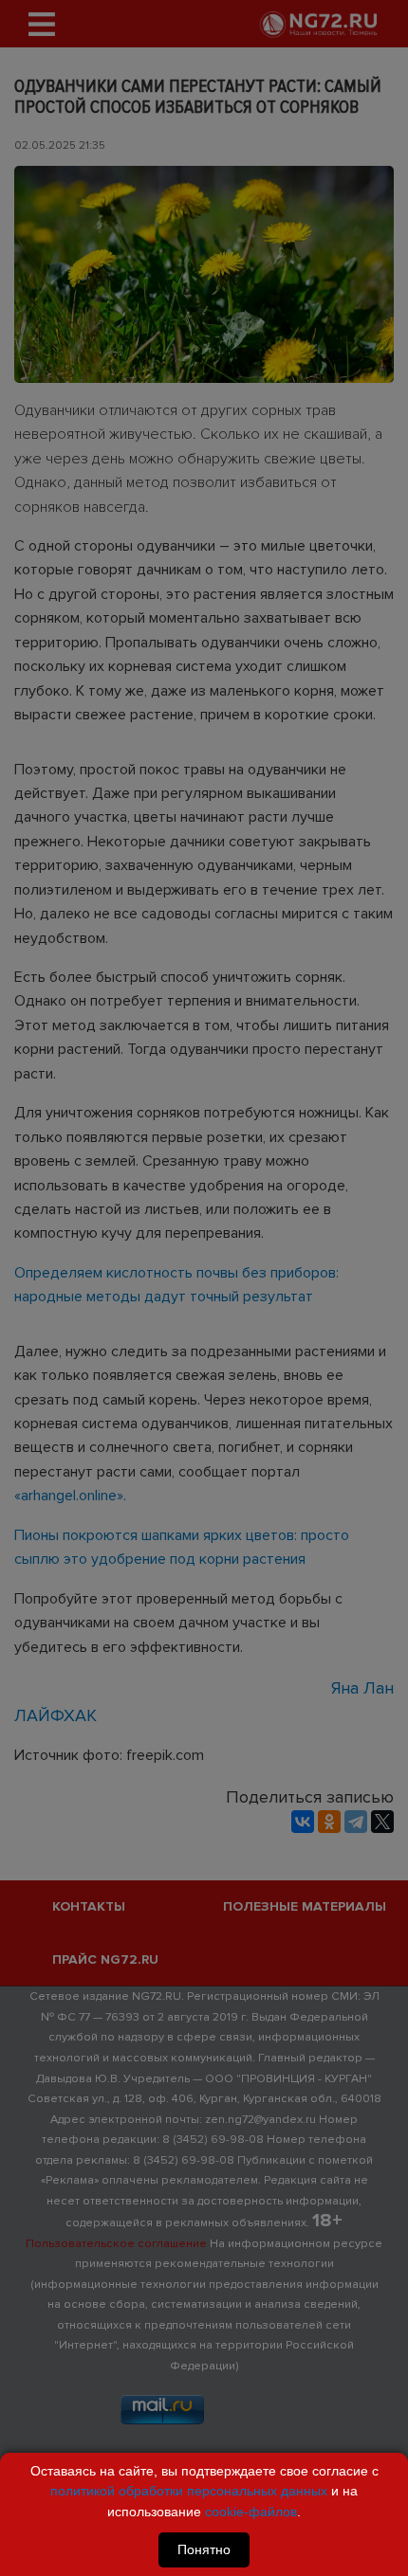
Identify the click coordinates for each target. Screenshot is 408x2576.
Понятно (204, 2549)
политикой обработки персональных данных (189, 2491)
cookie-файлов (251, 2512)
